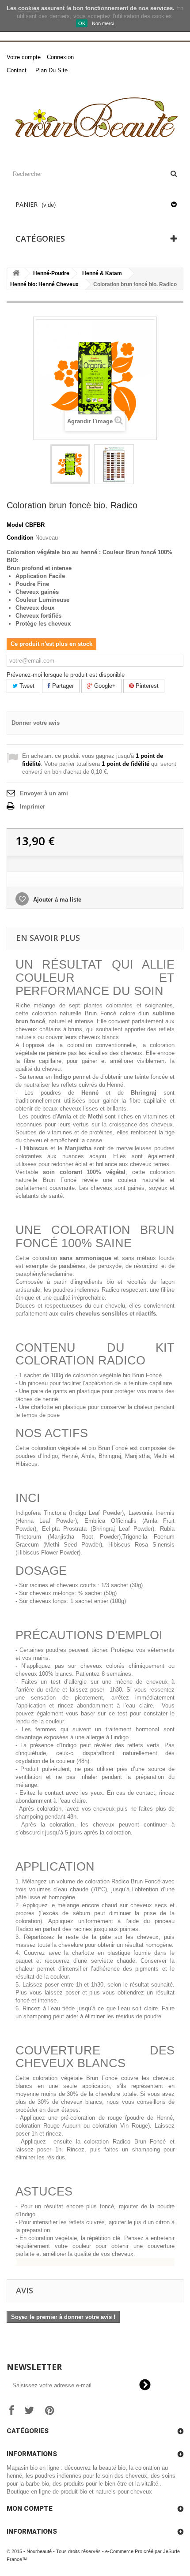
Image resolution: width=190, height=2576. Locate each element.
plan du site (51, 70)
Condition (20, 538)
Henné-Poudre (51, 273)
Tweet (26, 686)
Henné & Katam (102, 273)
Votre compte (24, 57)
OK (82, 23)
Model (15, 525)
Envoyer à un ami (44, 793)
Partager (62, 686)
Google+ (104, 686)
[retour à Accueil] (16, 274)
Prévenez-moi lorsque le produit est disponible (66, 675)
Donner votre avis (36, 723)
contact (17, 70)
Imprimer (32, 807)
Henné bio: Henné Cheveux (44, 284)
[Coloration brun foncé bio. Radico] (70, 464)
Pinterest (146, 686)
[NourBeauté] (95, 119)
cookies (29, 8)
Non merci (103, 23)
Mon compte (30, 2509)
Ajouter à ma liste (56, 900)
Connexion (60, 57)
